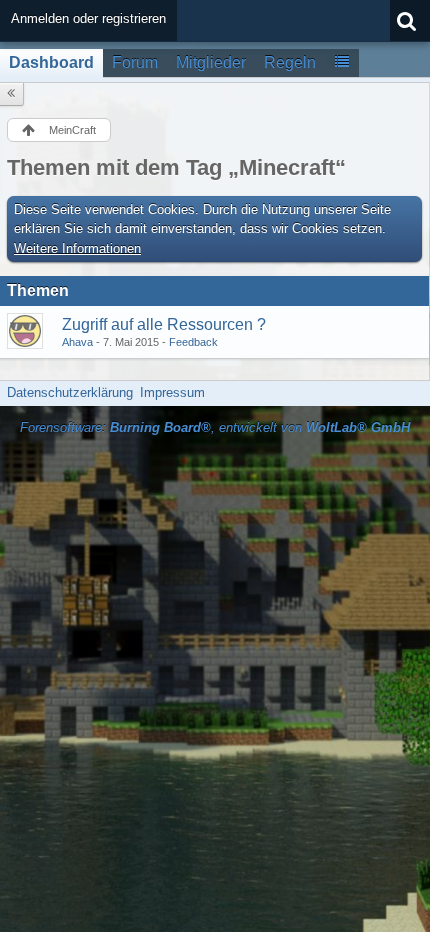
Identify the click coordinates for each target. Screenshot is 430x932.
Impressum (172, 392)
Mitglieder (211, 62)
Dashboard (51, 62)
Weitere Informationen (77, 248)
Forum (135, 62)
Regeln (290, 62)
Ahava (77, 342)
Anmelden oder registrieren (88, 18)
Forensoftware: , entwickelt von (215, 427)
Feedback (193, 342)
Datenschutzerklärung (70, 392)
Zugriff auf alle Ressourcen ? (164, 324)
